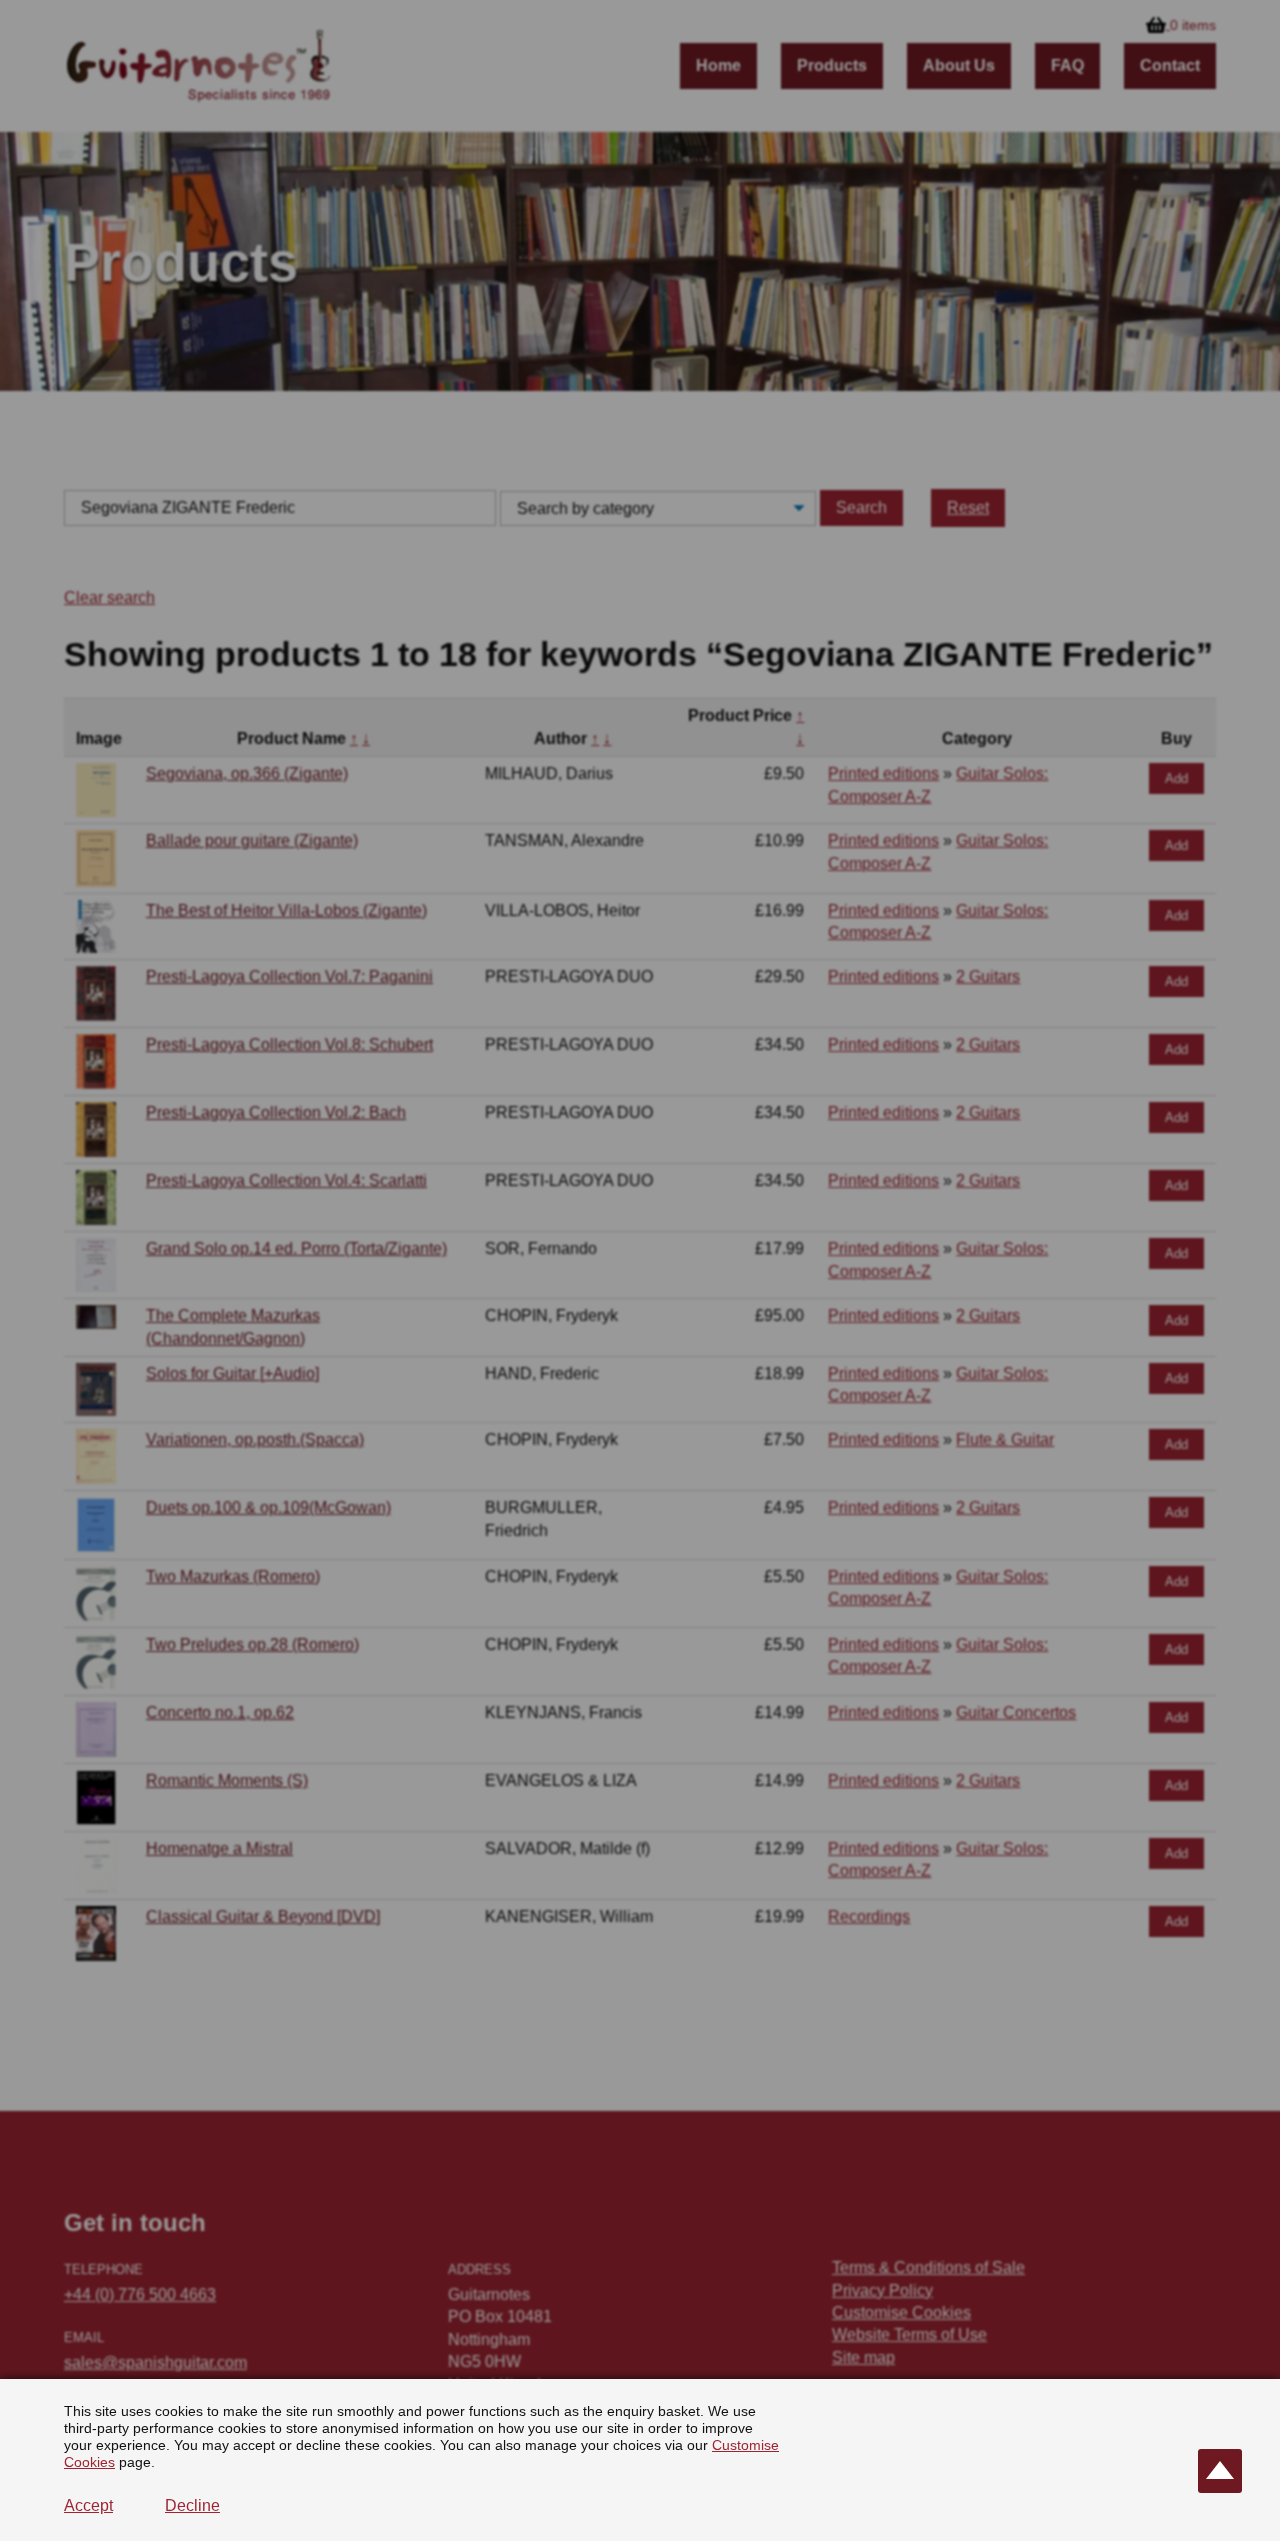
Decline (192, 2505)
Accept (88, 2505)
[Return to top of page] (1220, 2471)
